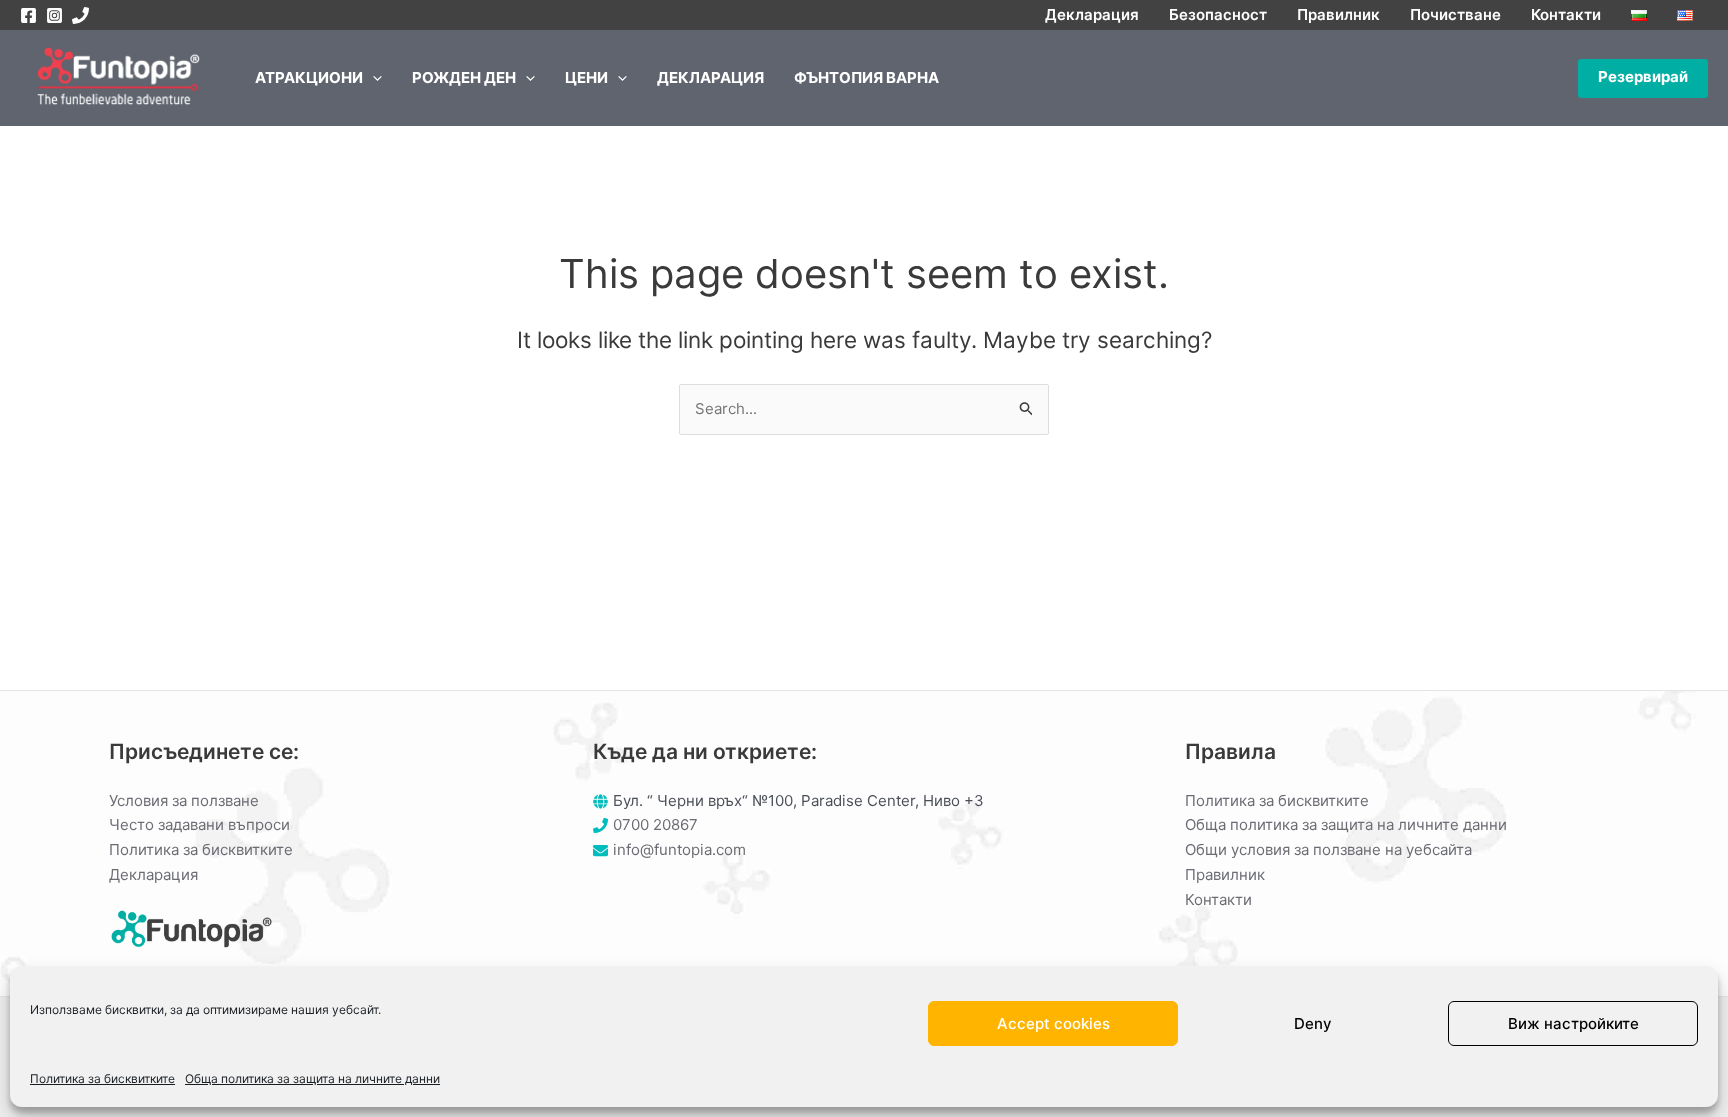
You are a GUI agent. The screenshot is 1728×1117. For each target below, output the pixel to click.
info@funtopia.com (679, 849)
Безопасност (1218, 14)
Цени (586, 77)
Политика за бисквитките (102, 1078)
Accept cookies (1053, 1023)
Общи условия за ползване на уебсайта (1328, 849)
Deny (1313, 1023)
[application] (372, 78)
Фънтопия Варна (866, 77)
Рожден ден (464, 77)
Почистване (1455, 14)
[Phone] (80, 15)
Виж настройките (1573, 1023)
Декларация (1092, 14)
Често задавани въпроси (199, 824)
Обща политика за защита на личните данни (312, 1078)
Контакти (1566, 14)
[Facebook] (28, 15)
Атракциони (309, 77)
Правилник (1338, 14)
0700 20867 (655, 824)
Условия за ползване (184, 800)
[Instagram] (54, 15)
